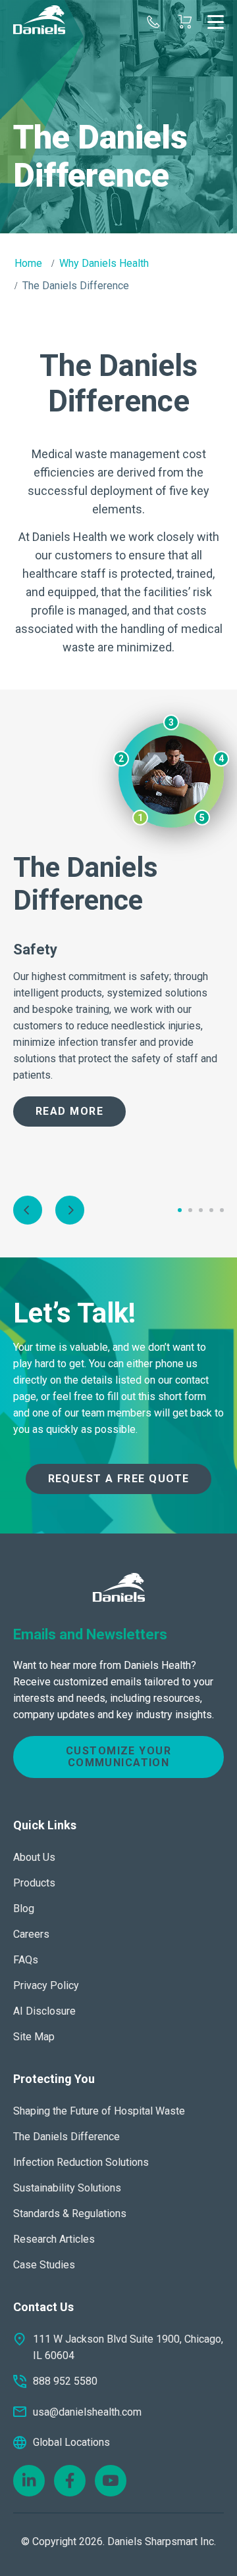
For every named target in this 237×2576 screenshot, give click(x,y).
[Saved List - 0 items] (185, 22)
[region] (118, 117)
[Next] (70, 1210)
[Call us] (153, 22)
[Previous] (28, 1210)
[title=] (39, 22)
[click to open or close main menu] (216, 22)
